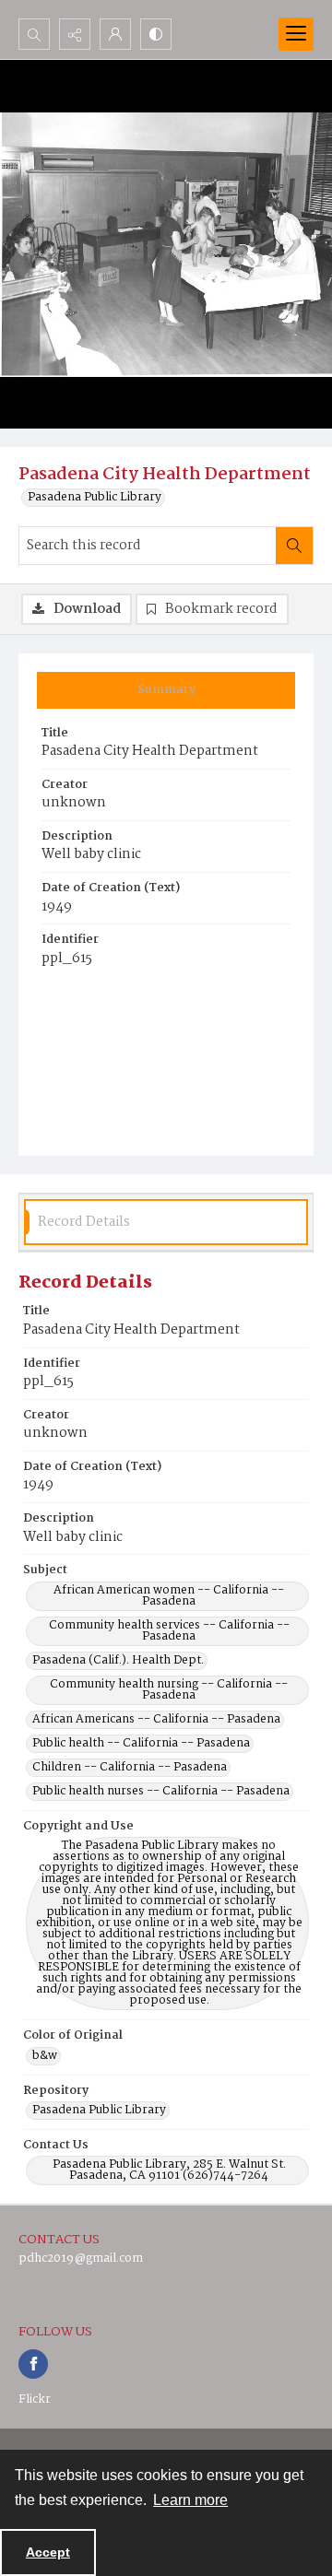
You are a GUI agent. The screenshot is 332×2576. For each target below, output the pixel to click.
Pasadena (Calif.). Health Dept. (118, 1661)
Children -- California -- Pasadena (130, 1768)
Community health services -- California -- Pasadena (169, 1631)
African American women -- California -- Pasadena (169, 1596)
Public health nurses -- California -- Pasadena (161, 1792)
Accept (48, 2552)
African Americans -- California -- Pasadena (156, 1720)
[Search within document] (294, 546)
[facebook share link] (33, 2364)
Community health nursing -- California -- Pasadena (169, 1690)
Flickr (35, 2400)
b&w (45, 2056)
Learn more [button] (190, 2500)
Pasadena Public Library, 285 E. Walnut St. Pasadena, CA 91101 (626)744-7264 (169, 2170)
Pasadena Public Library (95, 498)
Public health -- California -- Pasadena (141, 1744)
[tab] (166, 690)
